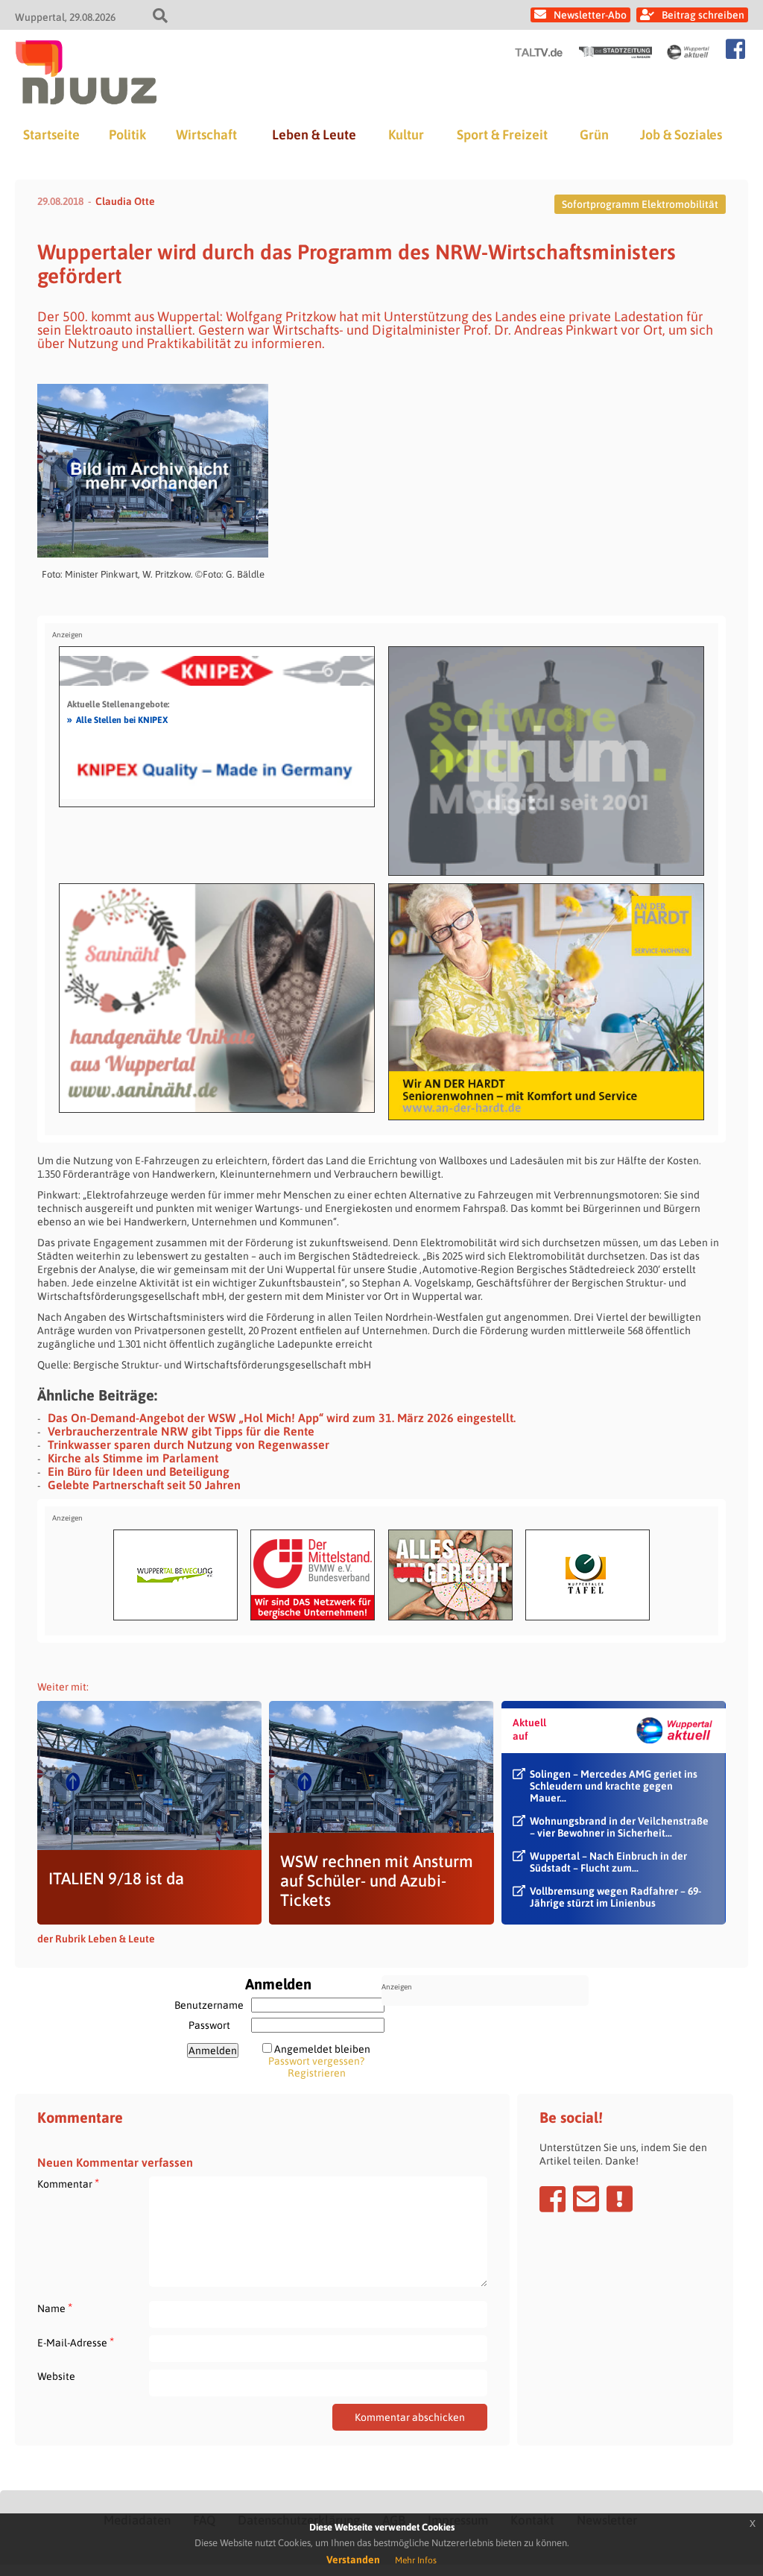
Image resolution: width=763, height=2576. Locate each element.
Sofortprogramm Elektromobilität (640, 204)
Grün (594, 135)
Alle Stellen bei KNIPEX (117, 719)
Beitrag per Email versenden (586, 2199)
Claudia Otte (125, 201)
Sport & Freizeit (502, 135)
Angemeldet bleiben (322, 2049)
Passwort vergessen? (316, 2061)
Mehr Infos (416, 2560)
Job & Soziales (681, 135)
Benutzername (209, 2005)
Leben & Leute (314, 135)
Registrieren (317, 2073)
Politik (127, 135)
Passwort (209, 2025)
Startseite (51, 135)
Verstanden (353, 2560)
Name (55, 2308)
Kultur (406, 135)
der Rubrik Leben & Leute (96, 1939)
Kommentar (68, 2184)
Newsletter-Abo (590, 15)
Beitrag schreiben (703, 15)
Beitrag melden (620, 2199)
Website (56, 2376)
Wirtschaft (206, 135)
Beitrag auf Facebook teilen (553, 2199)
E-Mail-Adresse (76, 2342)
